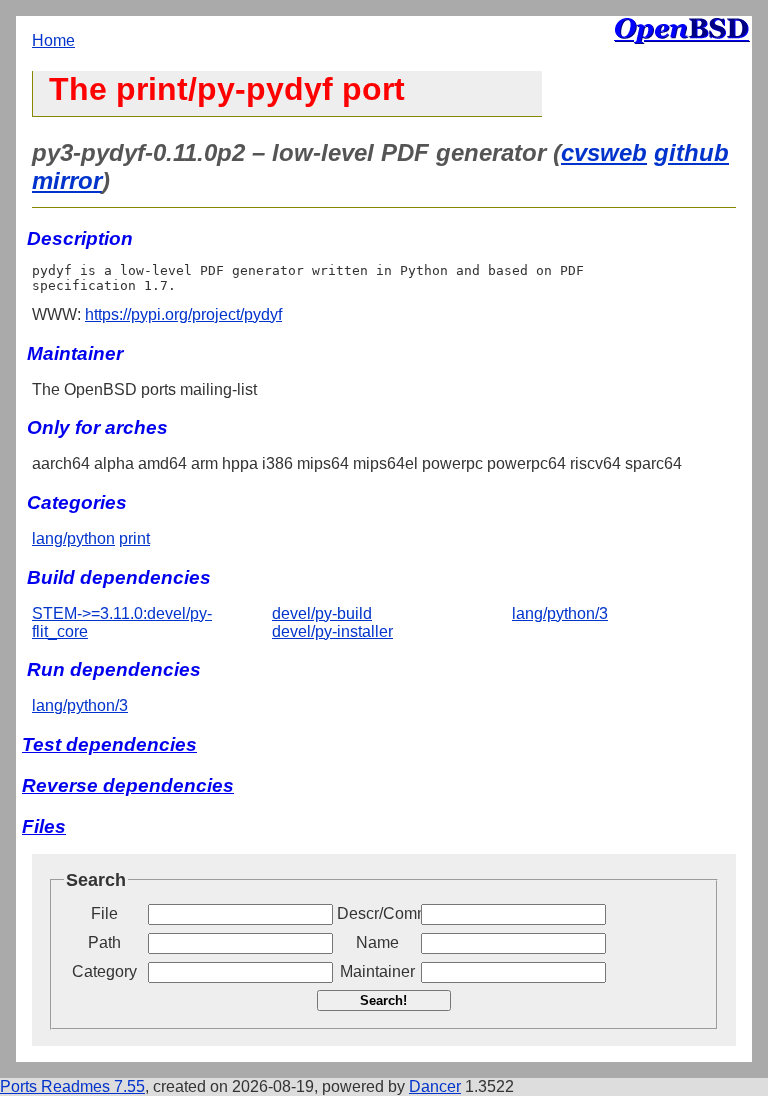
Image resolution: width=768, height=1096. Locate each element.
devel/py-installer (332, 631)
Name (377, 942)
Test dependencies (109, 744)
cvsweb (604, 152)
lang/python (73, 538)
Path (104, 942)
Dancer (435, 1086)
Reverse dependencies (128, 785)
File (104, 913)
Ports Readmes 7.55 (72, 1086)
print (134, 538)
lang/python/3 (560, 613)
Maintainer (377, 971)
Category (104, 971)
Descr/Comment (377, 913)
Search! (383, 1000)
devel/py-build (322, 613)
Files (44, 826)
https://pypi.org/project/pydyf (183, 314)
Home (53, 40)
